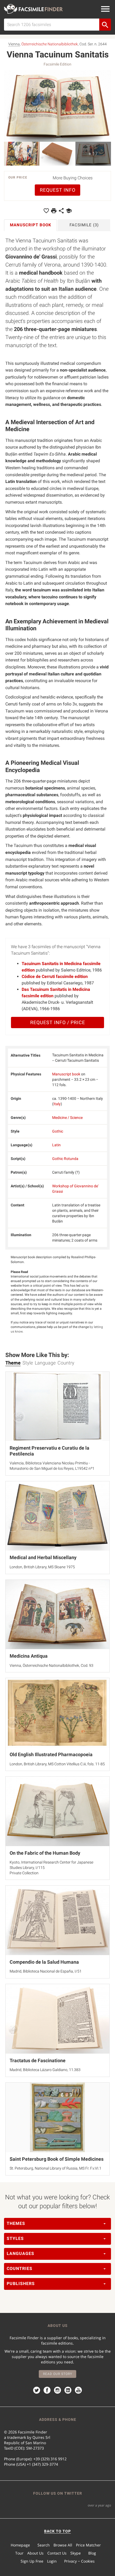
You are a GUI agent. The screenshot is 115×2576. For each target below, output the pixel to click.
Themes (16, 2223)
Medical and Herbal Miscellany (43, 1557)
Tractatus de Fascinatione (38, 2060)
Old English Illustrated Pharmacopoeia (51, 1754)
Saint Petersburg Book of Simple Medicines (57, 2159)
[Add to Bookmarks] (46, 211)
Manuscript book (66, 1074)
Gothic (58, 1131)
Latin (56, 1145)
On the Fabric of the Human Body (45, 1853)
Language (45, 1363)
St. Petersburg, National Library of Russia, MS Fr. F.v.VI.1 (55, 2168)
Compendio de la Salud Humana (44, 1962)
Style (28, 1363)
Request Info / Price (58, 1022)
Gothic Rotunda (65, 1159)
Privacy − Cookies (79, 2561)
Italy (57, 1104)
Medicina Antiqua (29, 1656)
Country (66, 1363)
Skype (76, 2553)
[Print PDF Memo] (54, 211)
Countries (20, 2268)
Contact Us (57, 2553)
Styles (15, 2238)
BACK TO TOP (57, 2531)
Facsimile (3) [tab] (84, 225)
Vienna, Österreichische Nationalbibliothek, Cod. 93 (51, 1665)
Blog (92, 2553)
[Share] (61, 211)
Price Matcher (88, 2545)
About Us (35, 2553)
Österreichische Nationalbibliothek (50, 44)
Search (44, 2545)
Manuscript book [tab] (31, 225)
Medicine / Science (67, 1118)
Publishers (21, 2284)
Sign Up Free (32, 2561)
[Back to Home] (33, 9)
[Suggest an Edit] (69, 211)
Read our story (58, 2374)
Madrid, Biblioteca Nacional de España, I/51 (46, 1971)
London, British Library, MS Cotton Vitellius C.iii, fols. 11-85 (57, 1764)
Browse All (63, 2545)
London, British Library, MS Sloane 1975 (42, 1567)
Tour (19, 2553)
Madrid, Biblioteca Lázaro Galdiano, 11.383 (45, 2070)
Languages (20, 2253)
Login (52, 2561)
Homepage (20, 2545)
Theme (13, 1363)
